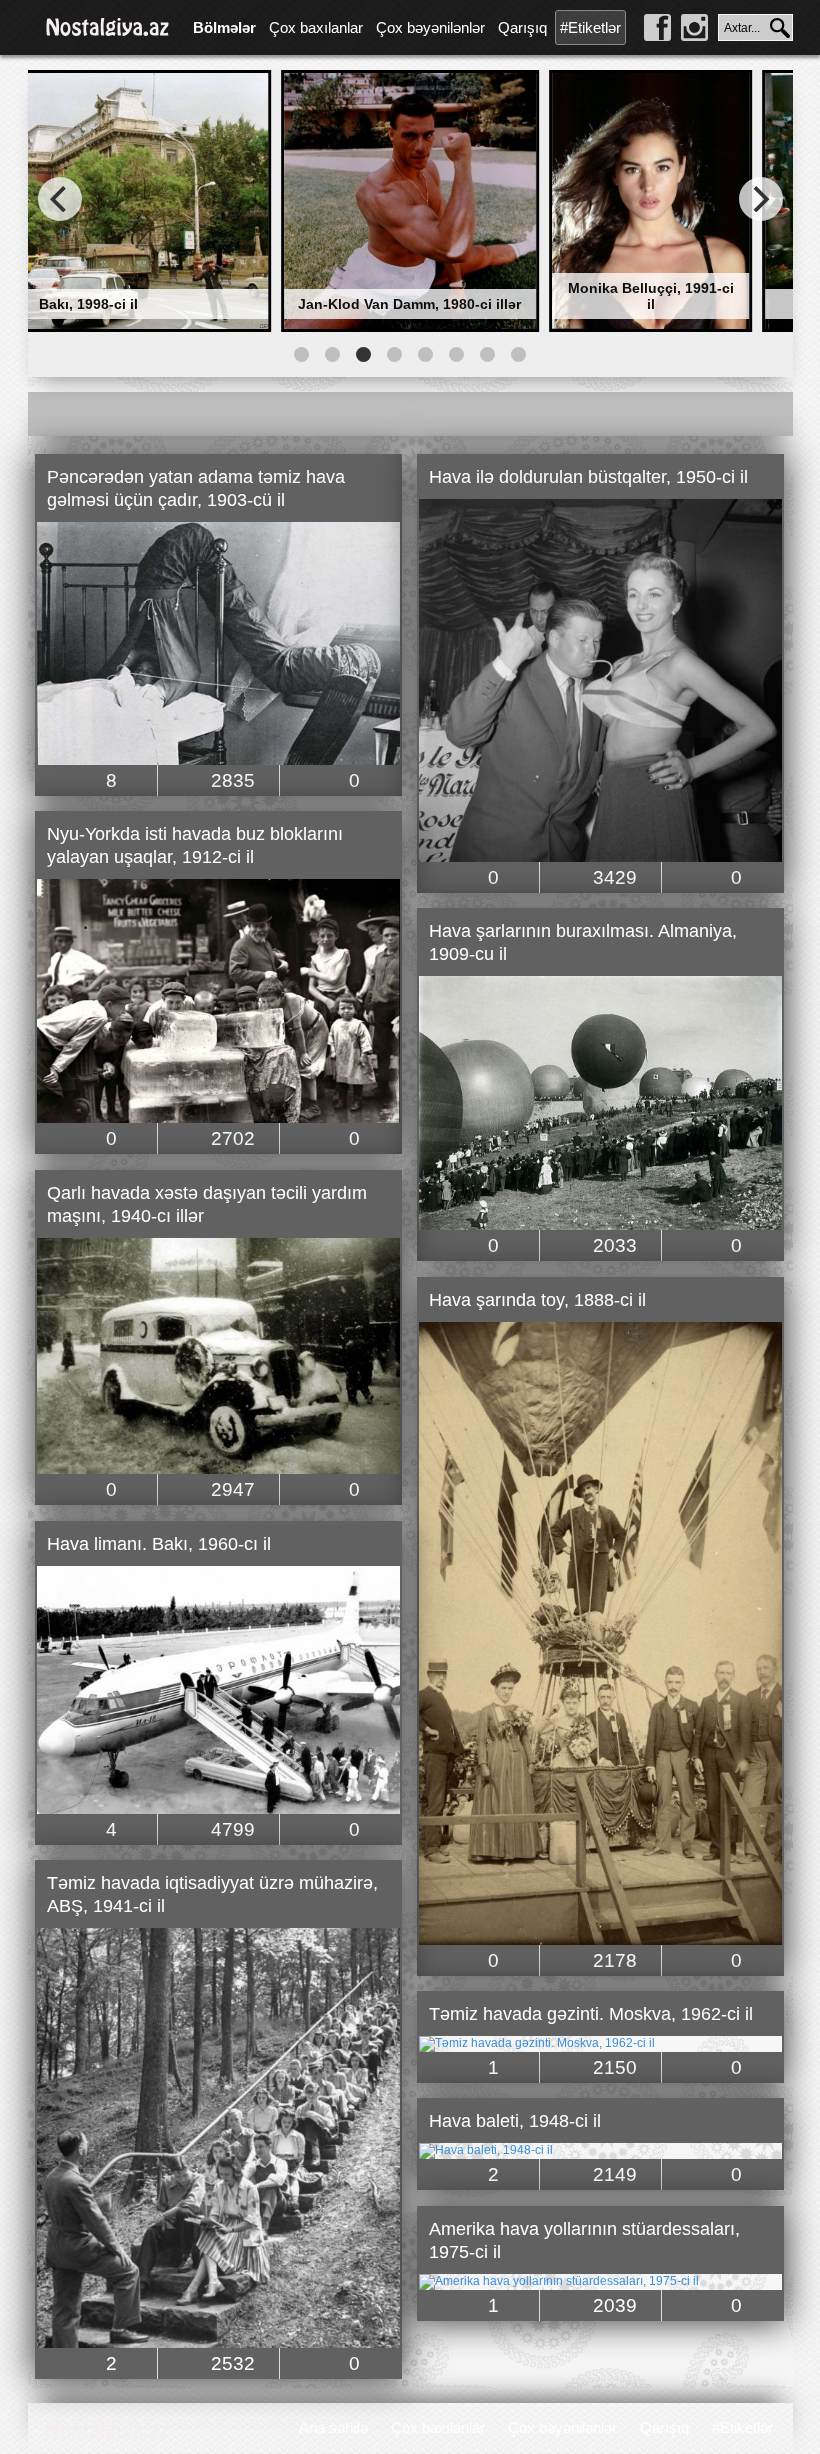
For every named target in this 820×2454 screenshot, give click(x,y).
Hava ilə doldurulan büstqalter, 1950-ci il (588, 477)
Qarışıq (522, 27)
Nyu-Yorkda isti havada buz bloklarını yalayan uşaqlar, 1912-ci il (195, 845)
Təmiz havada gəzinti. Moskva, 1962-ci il (591, 2014)
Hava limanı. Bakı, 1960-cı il (159, 1544)
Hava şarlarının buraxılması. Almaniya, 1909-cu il (583, 942)
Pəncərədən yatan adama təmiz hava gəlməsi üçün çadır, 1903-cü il (196, 488)
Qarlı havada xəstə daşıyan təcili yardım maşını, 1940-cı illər (207, 1204)
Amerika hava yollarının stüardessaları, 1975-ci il (584, 2240)
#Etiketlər (590, 27)
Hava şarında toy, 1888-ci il (537, 1300)
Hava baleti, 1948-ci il (515, 2121)
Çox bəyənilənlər (430, 27)
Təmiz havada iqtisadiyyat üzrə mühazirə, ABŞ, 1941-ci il (212, 1894)
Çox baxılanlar (316, 27)
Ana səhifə (333, 2427)
